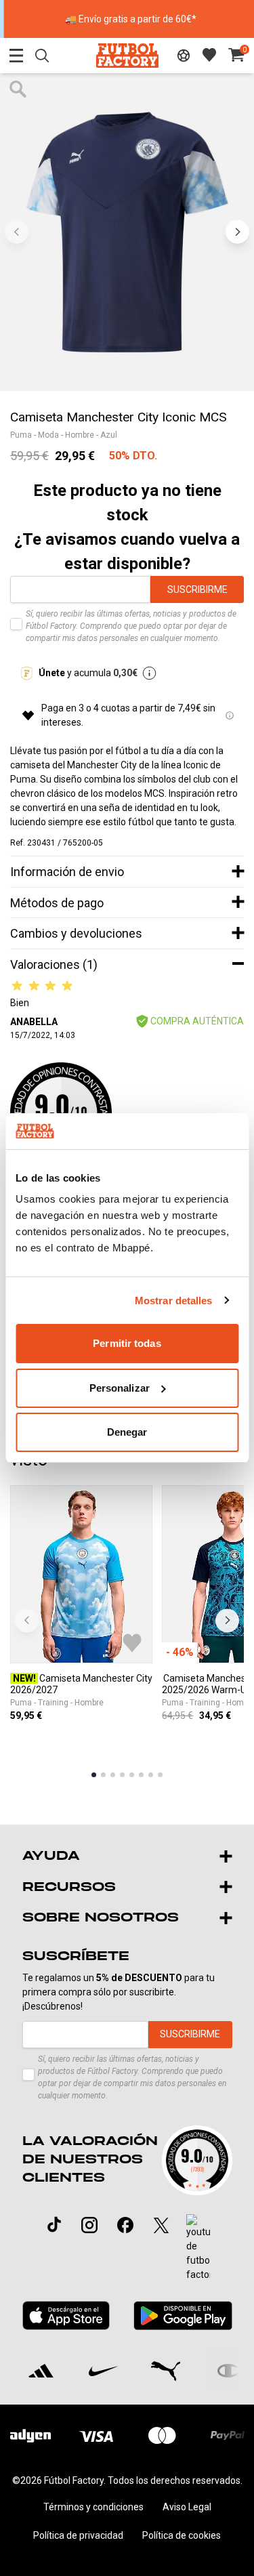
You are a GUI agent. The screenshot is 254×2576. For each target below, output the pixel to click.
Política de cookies (182, 2535)
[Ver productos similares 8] (160, 1775)
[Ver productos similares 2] (103, 1775)
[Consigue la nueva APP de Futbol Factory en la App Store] (66, 2315)
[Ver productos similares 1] (94, 1775)
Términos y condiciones (93, 2507)
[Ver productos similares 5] (132, 1775)
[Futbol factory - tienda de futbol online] (127, 55)
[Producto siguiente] (227, 1620)
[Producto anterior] (27, 1620)
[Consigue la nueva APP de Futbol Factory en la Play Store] (183, 2315)
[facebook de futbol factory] (125, 2225)
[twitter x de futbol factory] (161, 2225)
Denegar (127, 1432)
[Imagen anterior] (17, 232)
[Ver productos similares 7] (151, 1775)
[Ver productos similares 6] (141, 1775)
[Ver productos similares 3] (113, 1775)
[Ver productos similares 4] (122, 1775)
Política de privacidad (78, 2535)
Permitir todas (127, 1343)
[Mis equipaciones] (184, 56)
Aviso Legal (187, 2507)
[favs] (209, 55)
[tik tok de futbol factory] (54, 2224)
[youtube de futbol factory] (198, 2248)
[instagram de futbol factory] (89, 2225)
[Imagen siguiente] (237, 232)
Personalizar (120, 1388)
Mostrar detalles (174, 1301)
